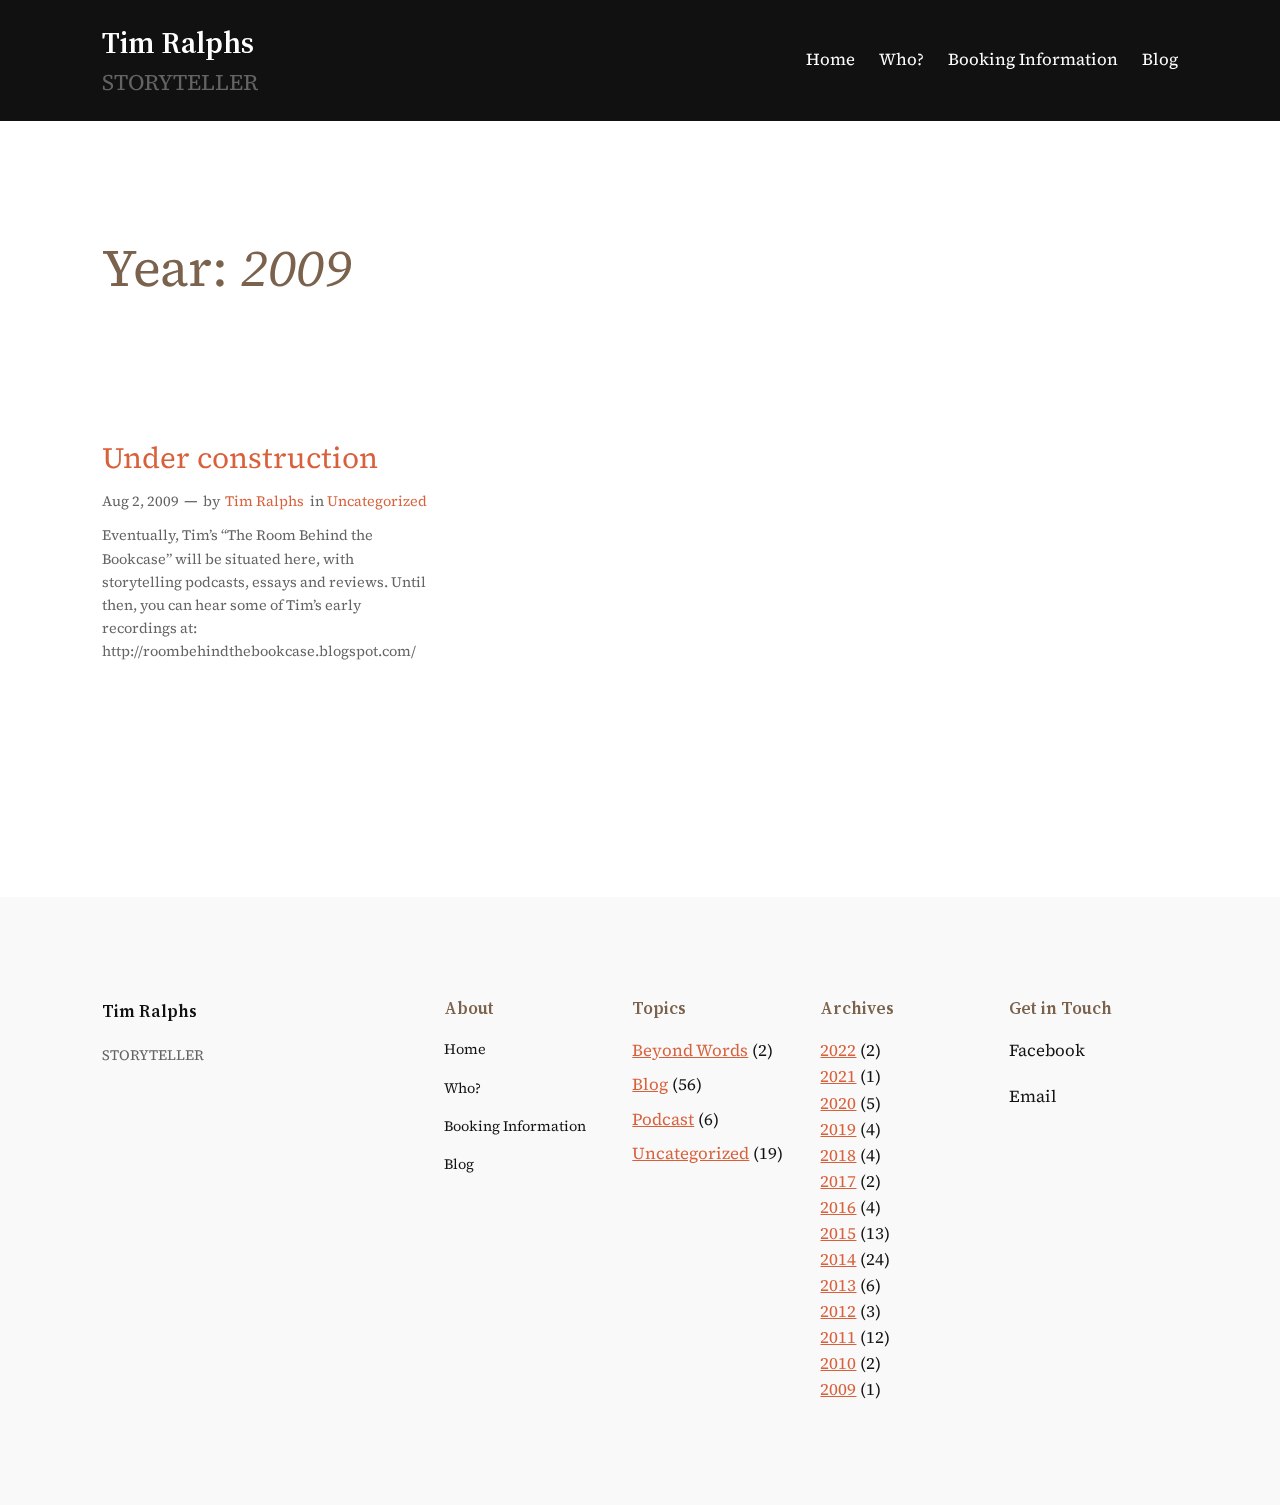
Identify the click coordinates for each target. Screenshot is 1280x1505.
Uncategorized (377, 501)
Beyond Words (690, 1050)
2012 (838, 1311)
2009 (838, 1389)
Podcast (663, 1119)
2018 (838, 1155)
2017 (838, 1181)
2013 (838, 1285)
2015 (838, 1233)
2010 (838, 1363)
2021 (838, 1076)
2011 (838, 1337)
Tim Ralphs (178, 42)
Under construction (240, 458)
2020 (838, 1103)
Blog (650, 1084)
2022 (838, 1050)
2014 (838, 1259)
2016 (838, 1207)
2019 (838, 1129)
